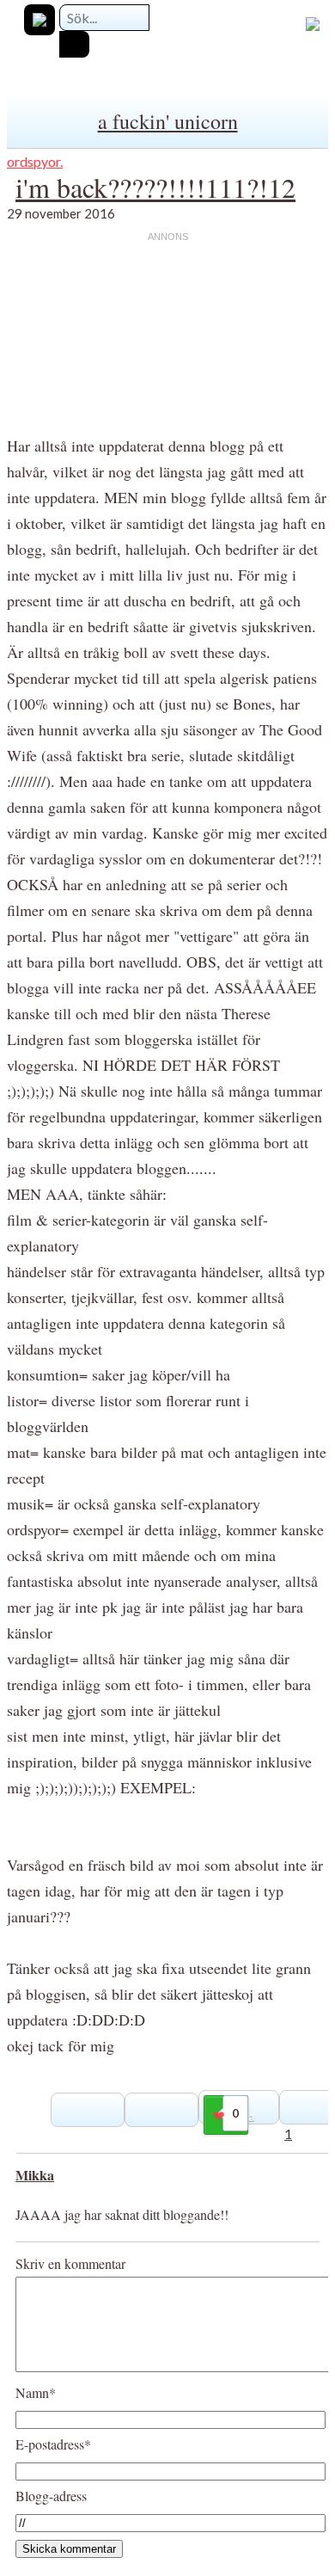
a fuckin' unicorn (168, 121)
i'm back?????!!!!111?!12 (155, 187)
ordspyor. (35, 161)
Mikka (35, 2175)
